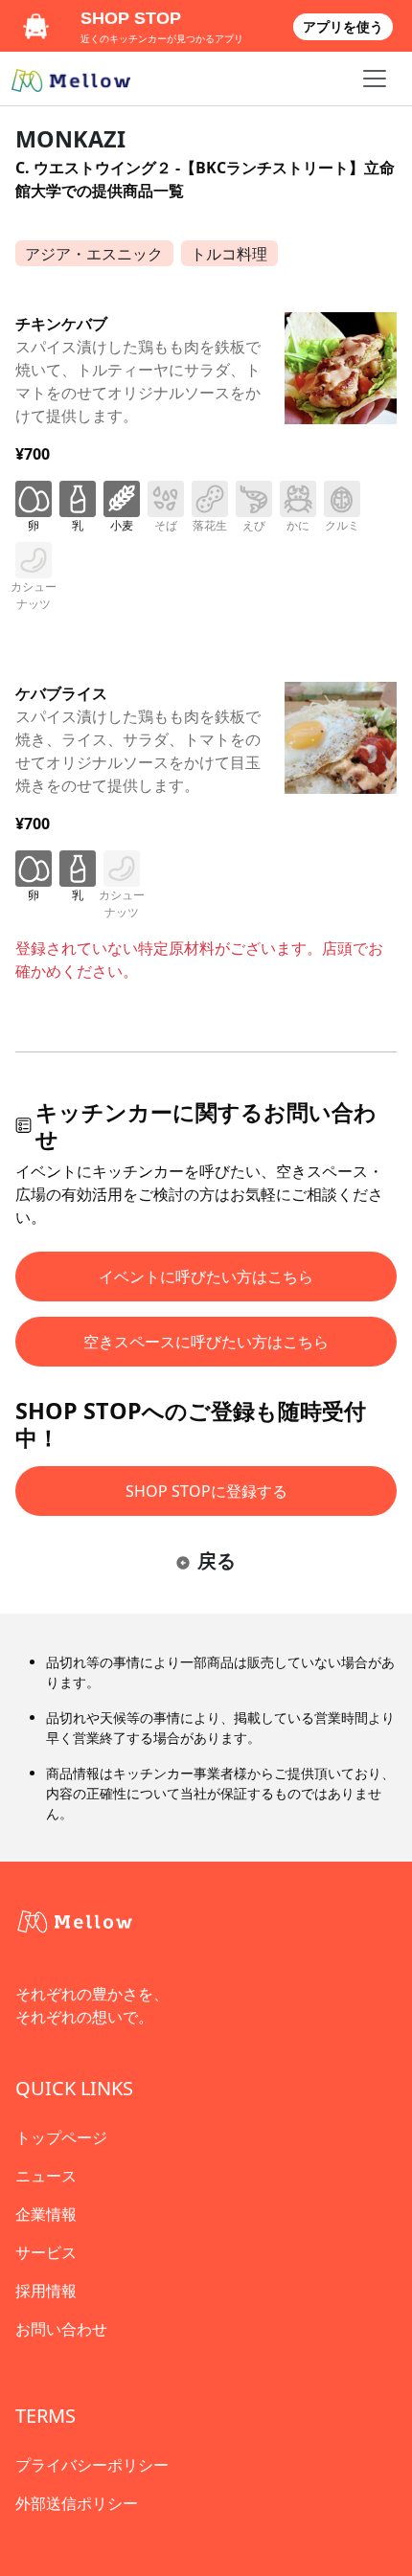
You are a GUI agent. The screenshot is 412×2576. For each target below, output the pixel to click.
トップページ (61, 2137)
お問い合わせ (61, 2329)
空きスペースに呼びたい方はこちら (206, 1342)
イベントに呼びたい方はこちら (206, 1277)
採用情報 (46, 2291)
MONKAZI (70, 139)
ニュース (46, 2176)
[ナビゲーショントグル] (375, 79)
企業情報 (46, 2214)
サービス (46, 2252)
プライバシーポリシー (92, 2465)
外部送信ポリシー (77, 2503)
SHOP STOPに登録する (206, 1491)
